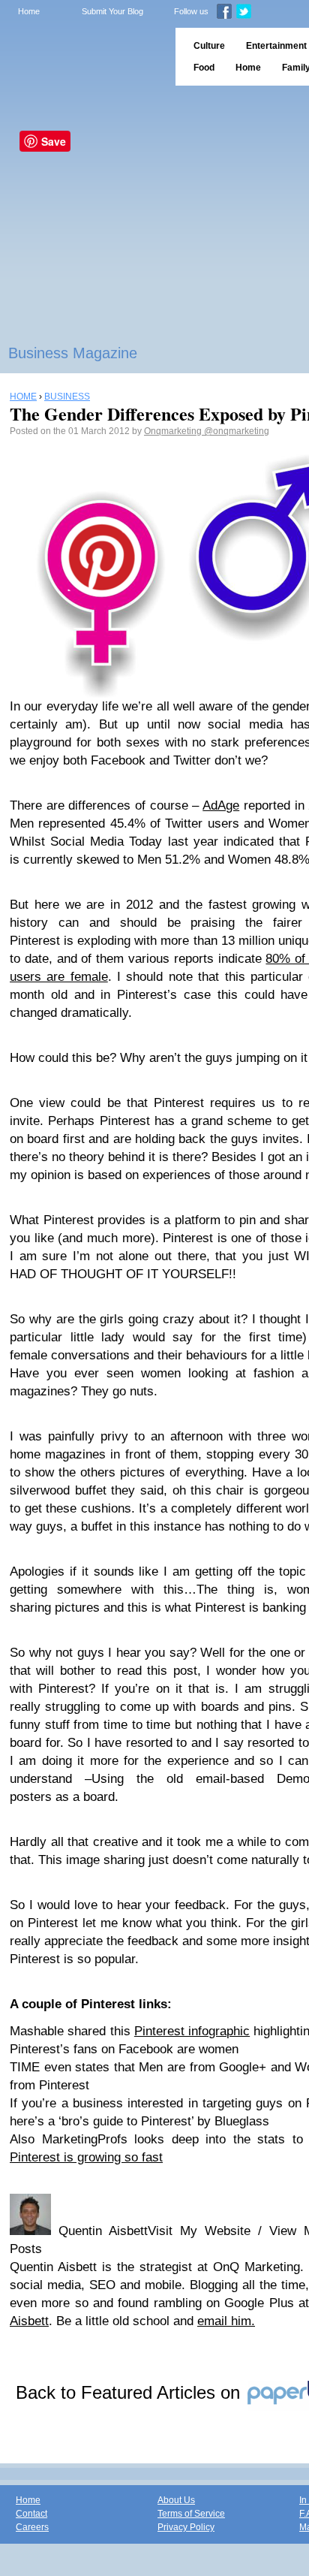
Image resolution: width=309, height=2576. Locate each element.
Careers (32, 2527)
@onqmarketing (237, 431)
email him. (226, 2321)
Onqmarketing (174, 431)
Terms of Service (191, 2514)
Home (29, 11)
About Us (176, 2500)
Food (204, 68)
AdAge (221, 805)
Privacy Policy (186, 2527)
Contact (31, 2514)
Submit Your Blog (112, 11)
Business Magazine (73, 353)
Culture (209, 46)
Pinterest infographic (192, 2031)
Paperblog (83, 57)
